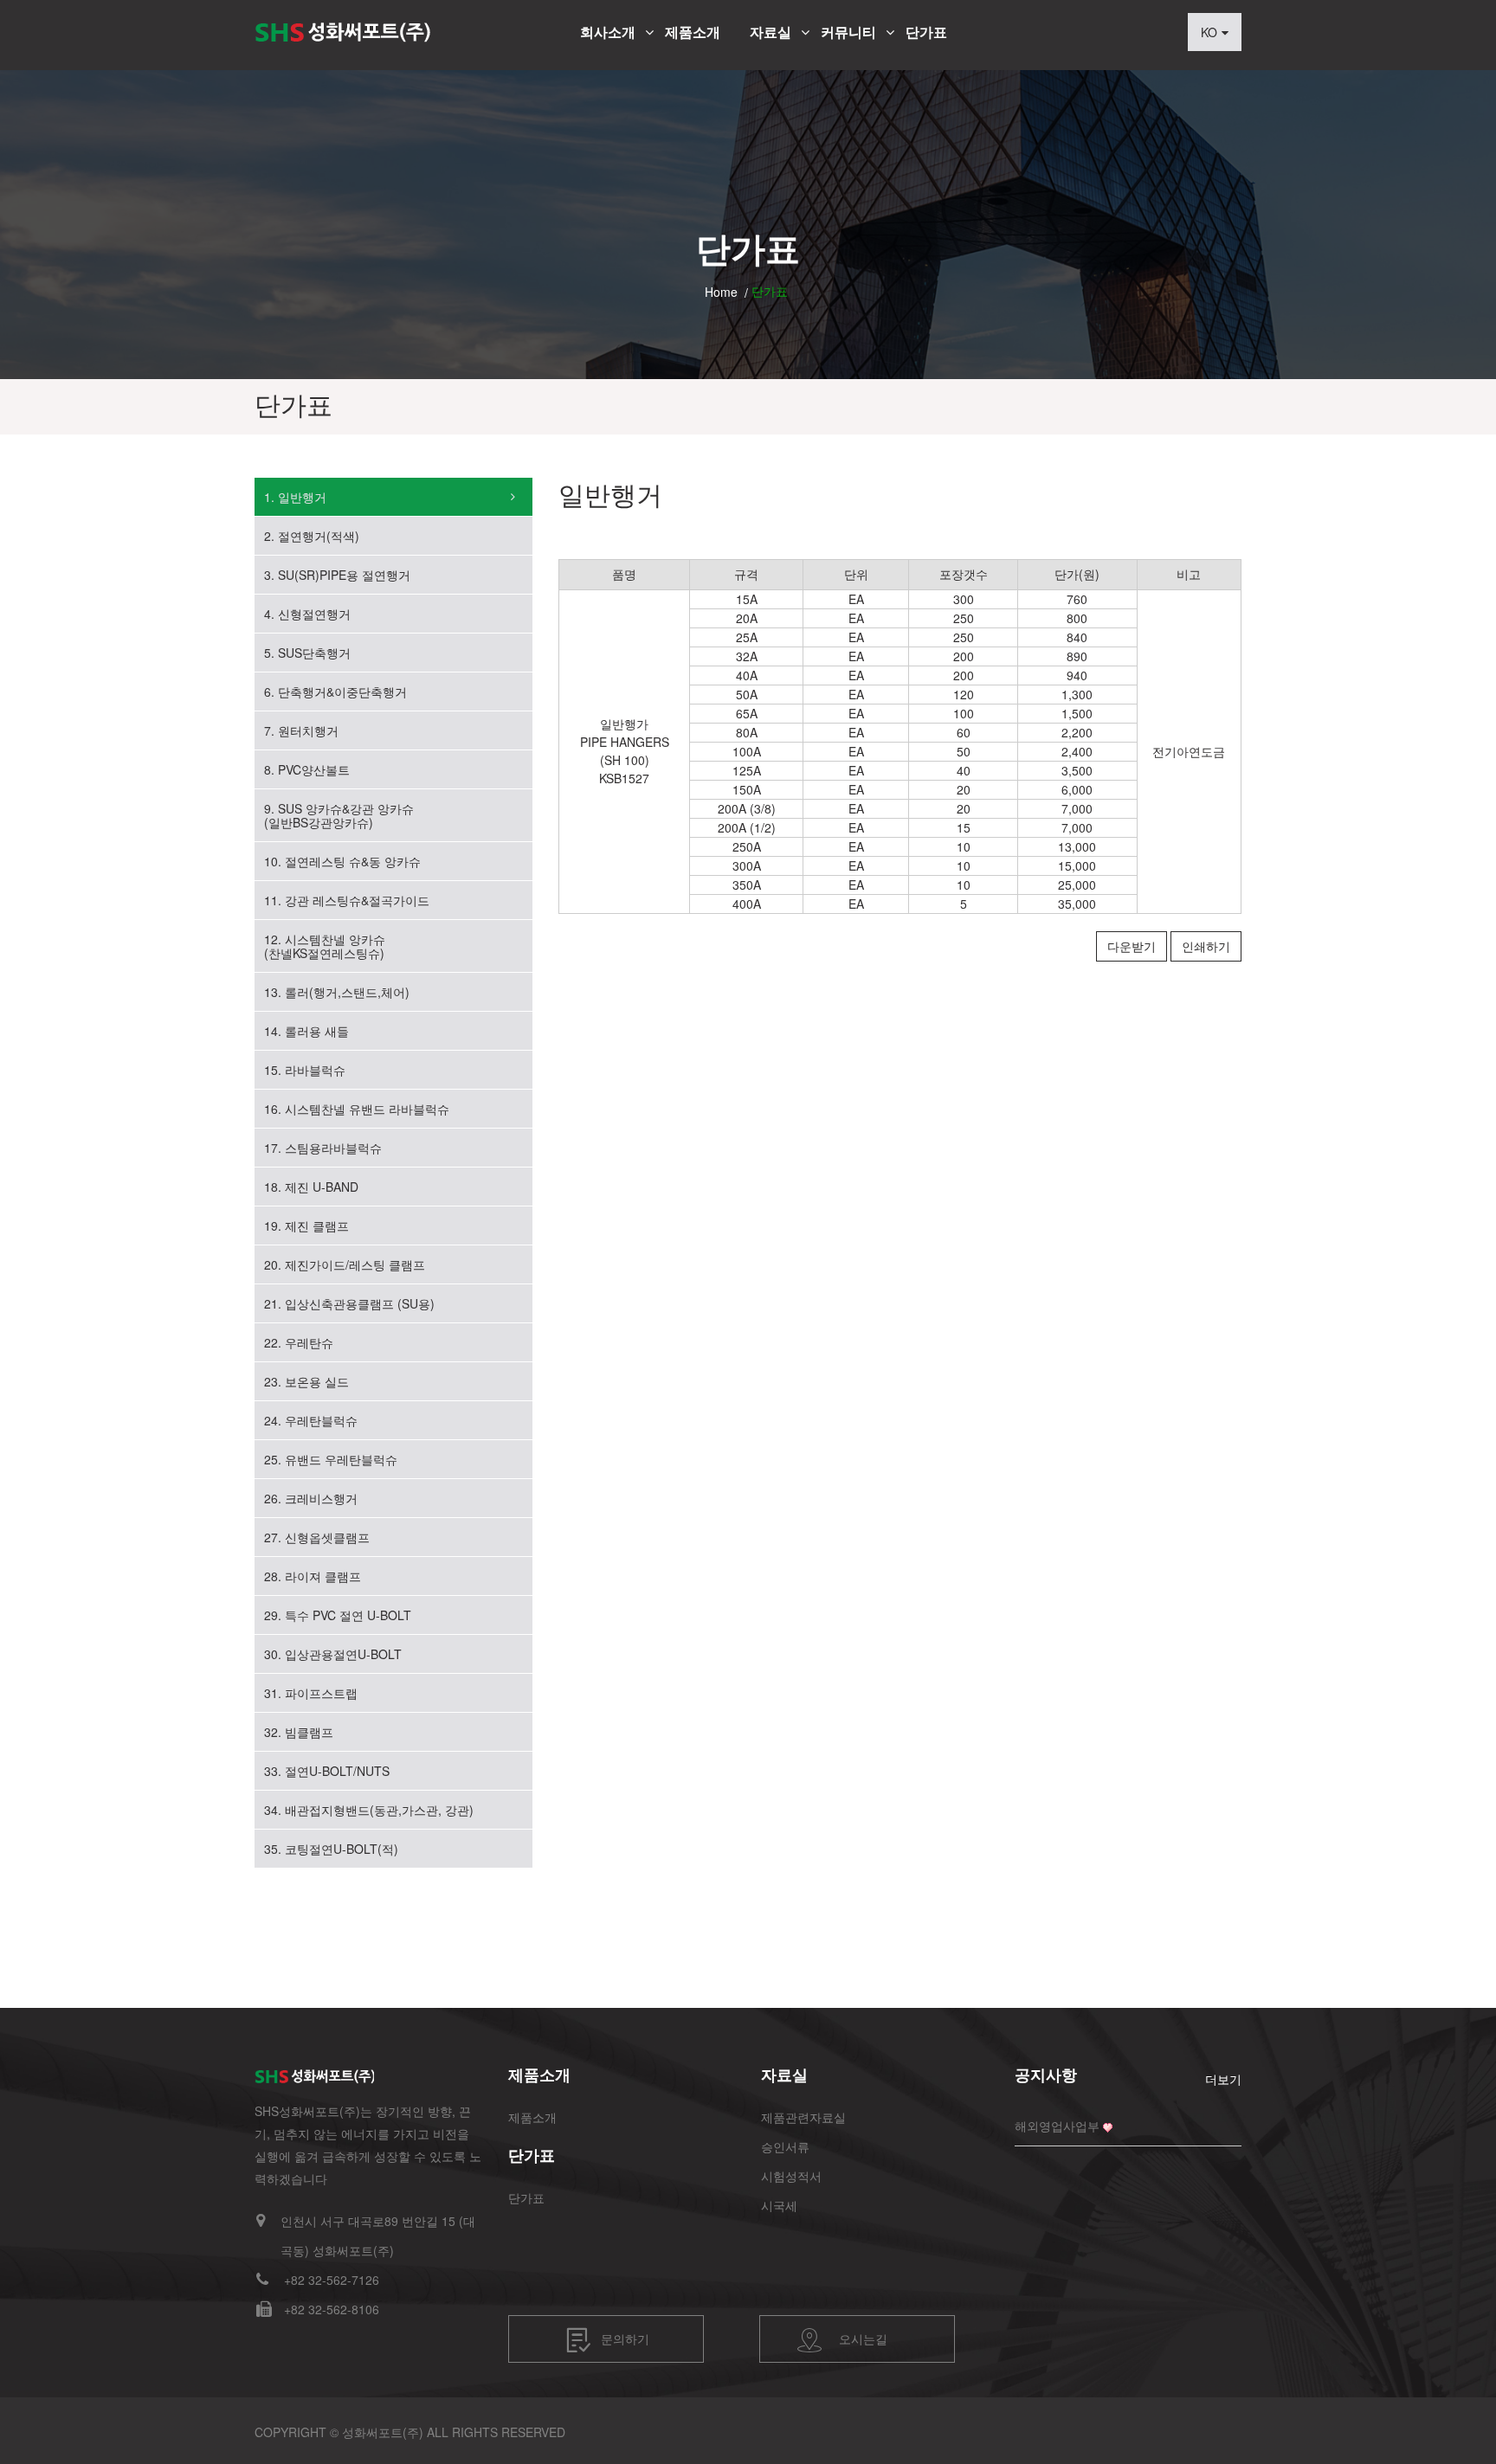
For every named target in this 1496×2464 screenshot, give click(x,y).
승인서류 (785, 2146)
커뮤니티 (848, 32)
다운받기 (1132, 946)
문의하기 (625, 2338)
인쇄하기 (1206, 946)
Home (721, 292)
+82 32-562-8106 (332, 2309)
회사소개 (608, 32)
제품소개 (693, 32)
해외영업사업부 (1057, 2126)
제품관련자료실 (803, 2117)
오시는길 (863, 2338)
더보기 (1223, 2079)
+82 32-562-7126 (332, 2280)
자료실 (771, 32)
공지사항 (1046, 2075)
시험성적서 (791, 2176)
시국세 (779, 2205)
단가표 (926, 32)
